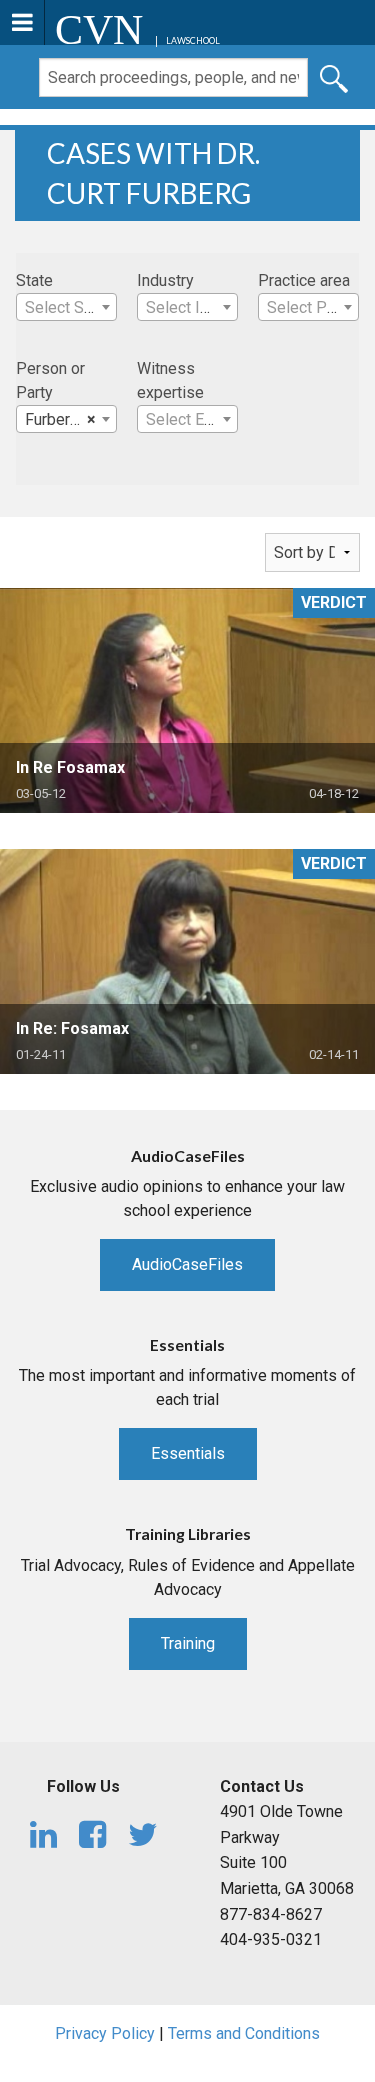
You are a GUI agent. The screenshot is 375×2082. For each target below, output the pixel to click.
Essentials (188, 1453)
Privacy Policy (105, 2033)
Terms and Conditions (244, 2033)
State (34, 280)
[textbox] (66, 308)
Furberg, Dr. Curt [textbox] (70, 419)
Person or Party (50, 380)
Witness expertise (170, 380)
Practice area (304, 280)
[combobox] (66, 307)
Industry (165, 280)
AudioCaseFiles (187, 1264)
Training (188, 1643)
